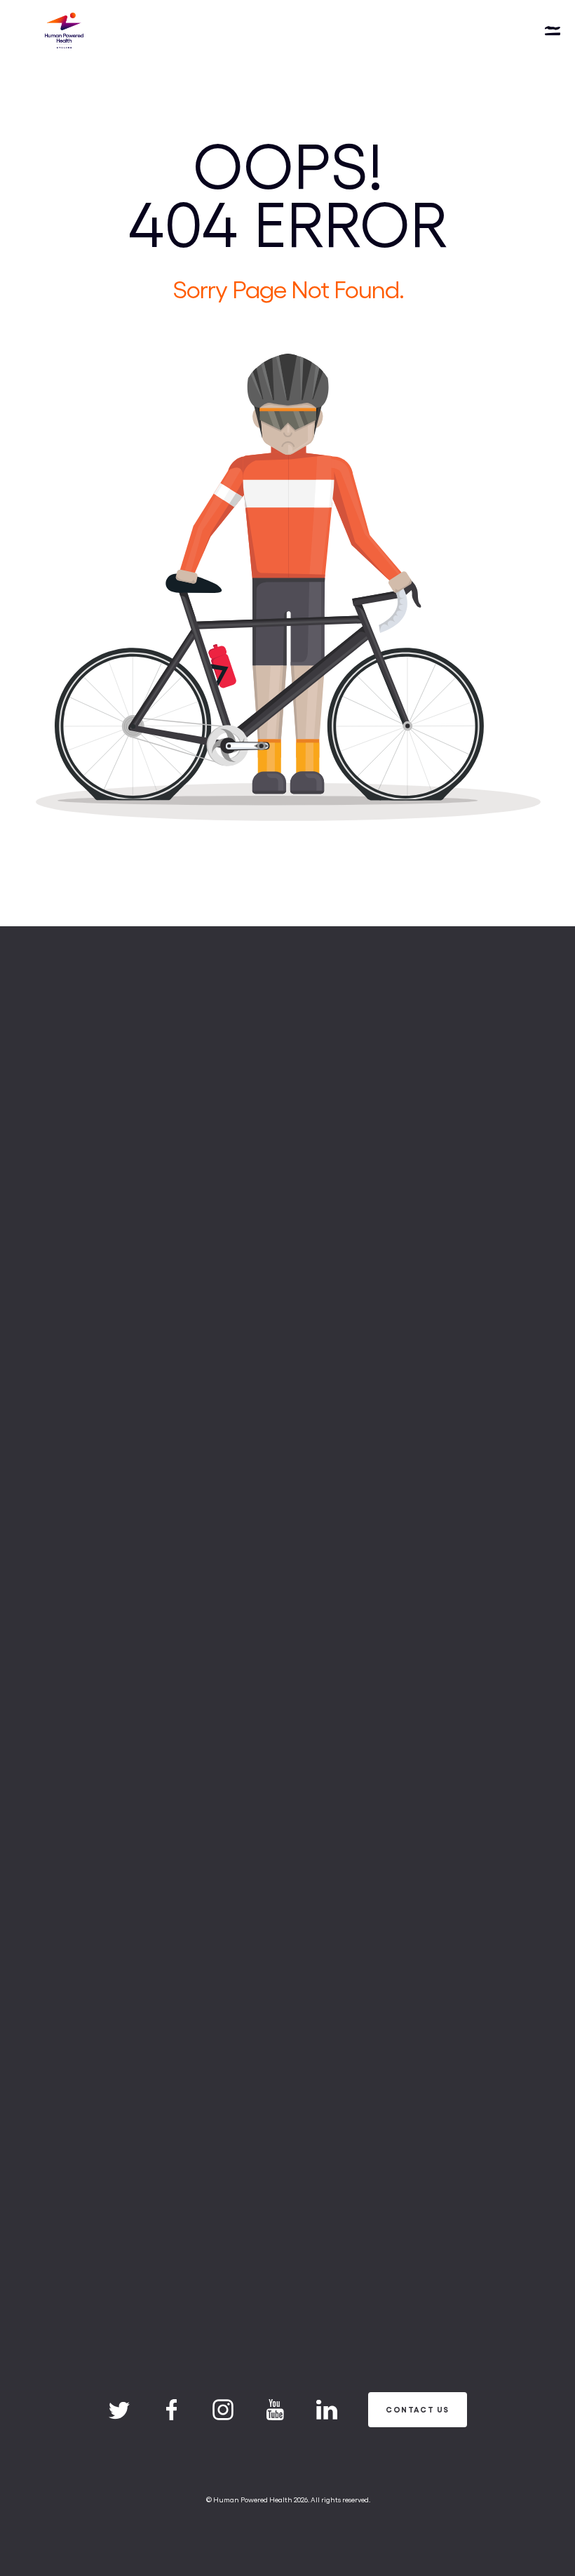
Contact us (417, 2409)
